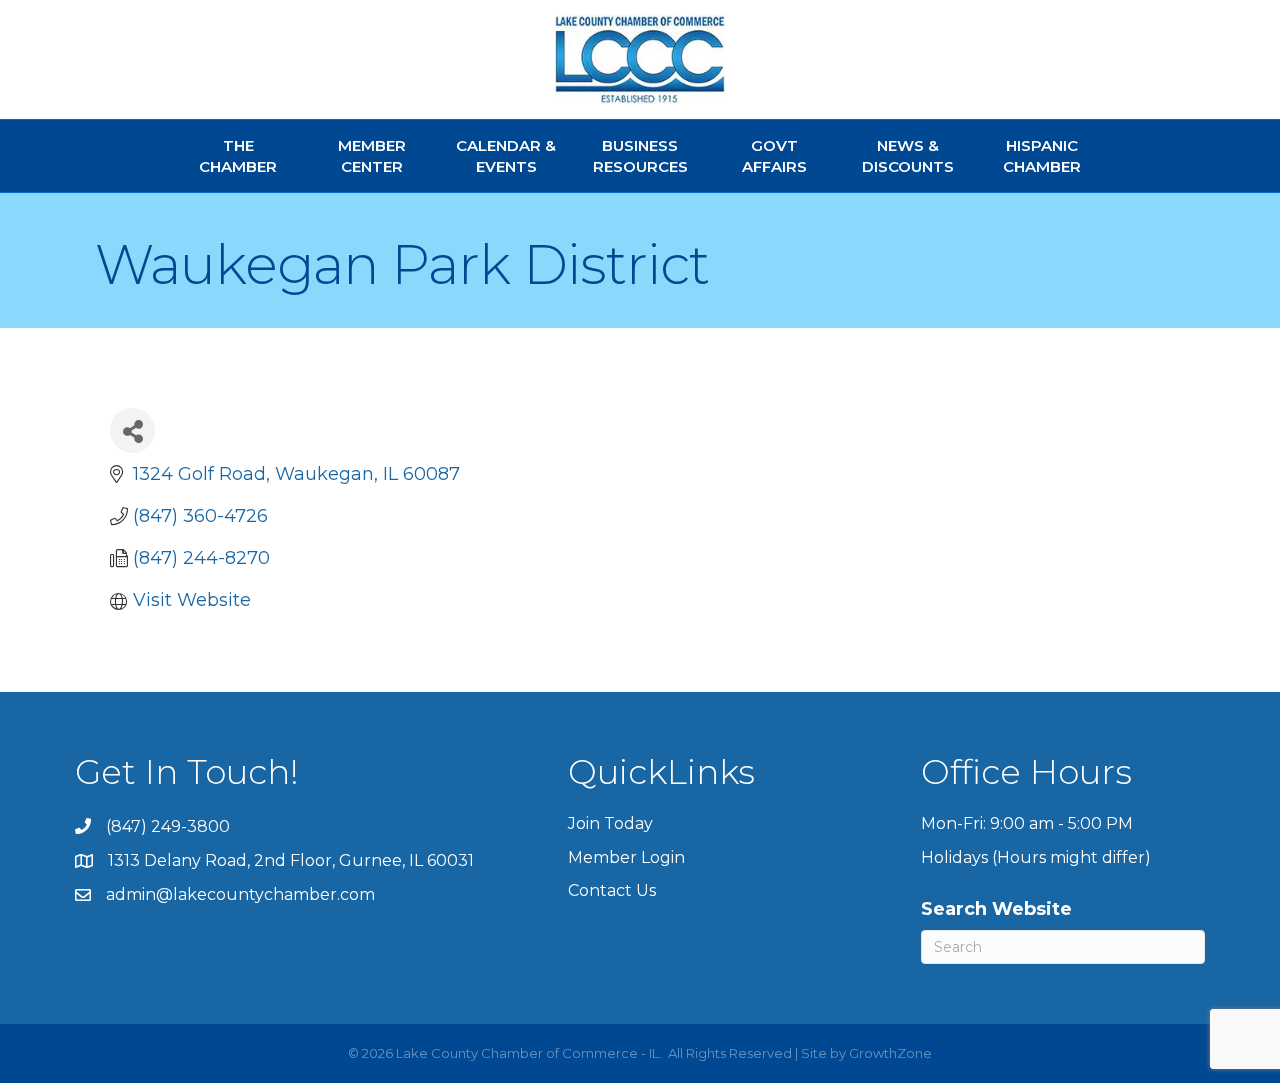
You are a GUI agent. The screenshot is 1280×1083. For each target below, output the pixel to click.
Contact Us (612, 890)
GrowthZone (890, 1053)
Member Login (626, 857)
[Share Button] (132, 430)
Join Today (610, 823)
